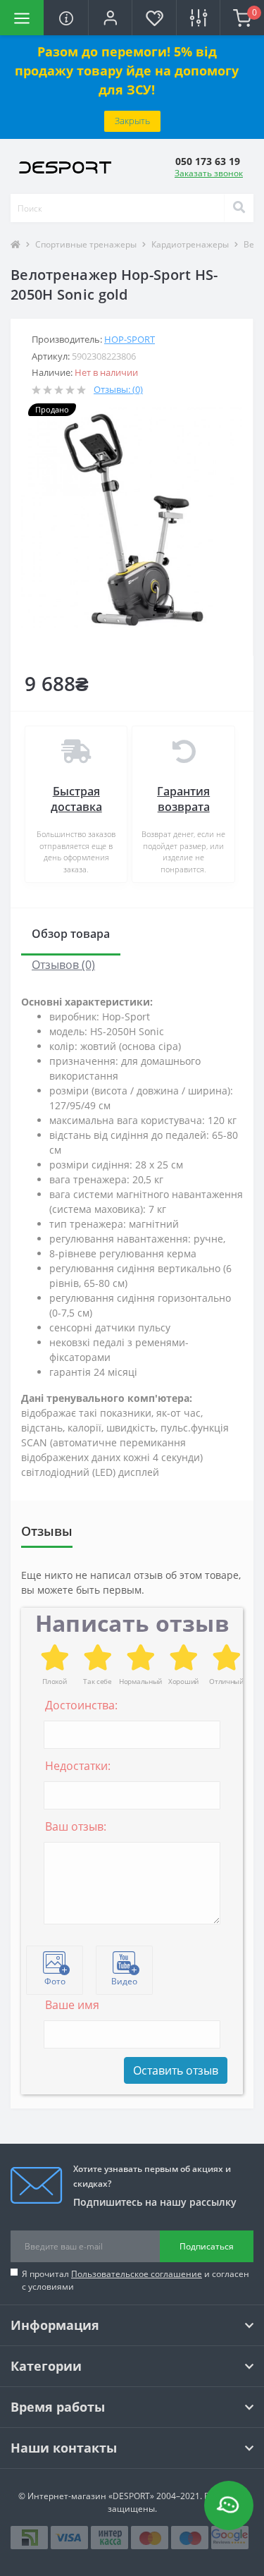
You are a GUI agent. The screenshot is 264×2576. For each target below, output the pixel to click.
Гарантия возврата (183, 799)
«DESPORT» (131, 2496)
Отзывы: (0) (118, 389)
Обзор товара (71, 934)
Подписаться (207, 2246)
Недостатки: (78, 1766)
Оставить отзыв (176, 2070)
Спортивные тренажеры (86, 244)
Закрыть (132, 121)
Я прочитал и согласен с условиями (136, 2280)
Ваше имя (72, 2005)
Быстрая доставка (76, 799)
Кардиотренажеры (190, 244)
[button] (110, 18)
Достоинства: (81, 1705)
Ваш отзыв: (76, 1826)
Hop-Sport (130, 339)
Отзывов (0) (63, 965)
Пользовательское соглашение (137, 2274)
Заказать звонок (209, 173)
